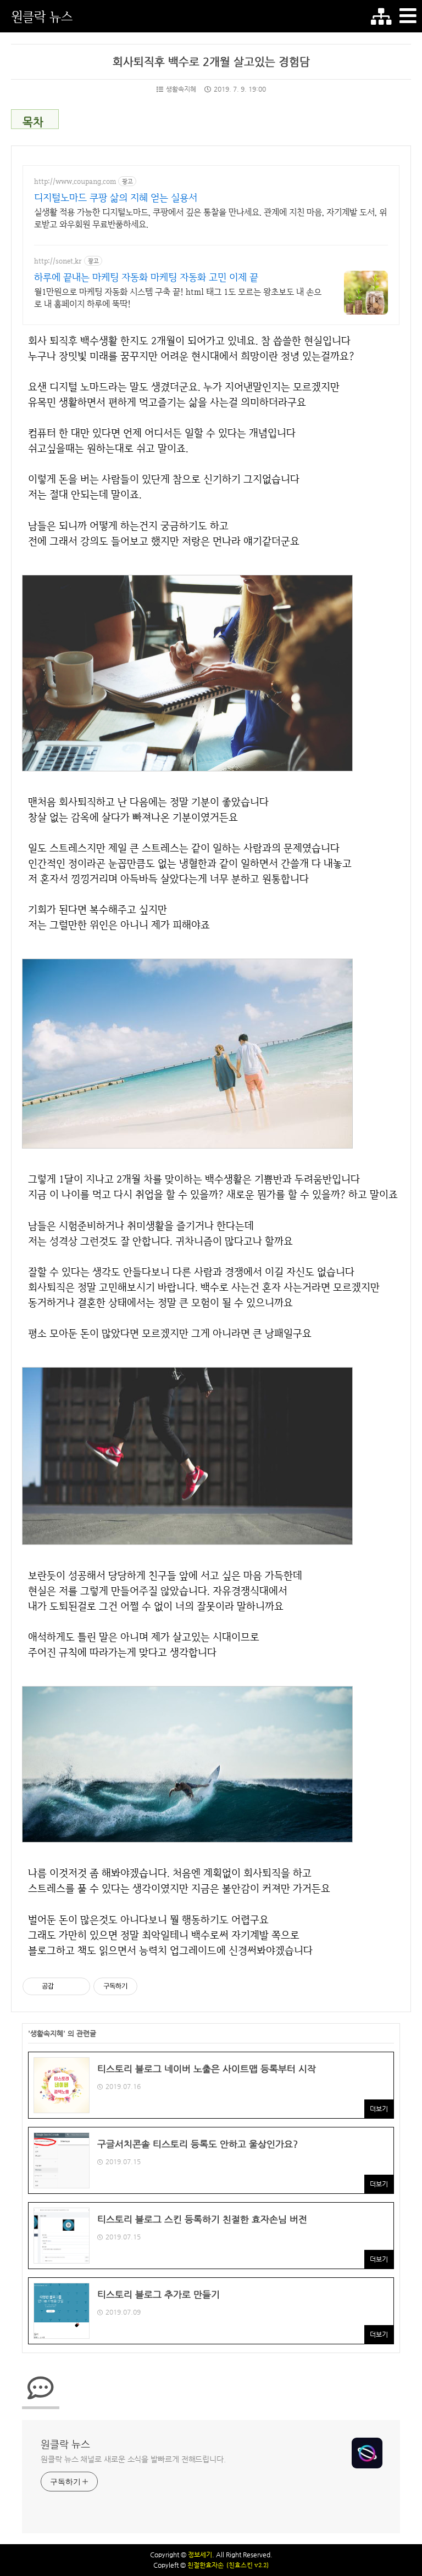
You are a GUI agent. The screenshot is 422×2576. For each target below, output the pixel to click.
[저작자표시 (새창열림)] (142, 1986)
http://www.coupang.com (75, 181)
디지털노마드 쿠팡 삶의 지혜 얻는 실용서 (116, 197)
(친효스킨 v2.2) (248, 2565)
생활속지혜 (181, 89)
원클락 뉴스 (42, 16)
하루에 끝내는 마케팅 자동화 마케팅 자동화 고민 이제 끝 (146, 277)
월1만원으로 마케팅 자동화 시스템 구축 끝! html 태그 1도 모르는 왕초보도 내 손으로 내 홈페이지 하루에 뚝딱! (178, 298)
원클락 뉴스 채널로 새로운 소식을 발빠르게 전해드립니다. (133, 2459)
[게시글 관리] (78, 1986)
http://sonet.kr (58, 261)
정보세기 (200, 2555)
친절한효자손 (206, 2565)
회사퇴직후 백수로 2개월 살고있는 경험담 (211, 62)
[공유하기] (64, 1986)
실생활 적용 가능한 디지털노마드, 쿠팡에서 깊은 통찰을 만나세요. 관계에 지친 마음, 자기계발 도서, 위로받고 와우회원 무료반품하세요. (210, 218)
